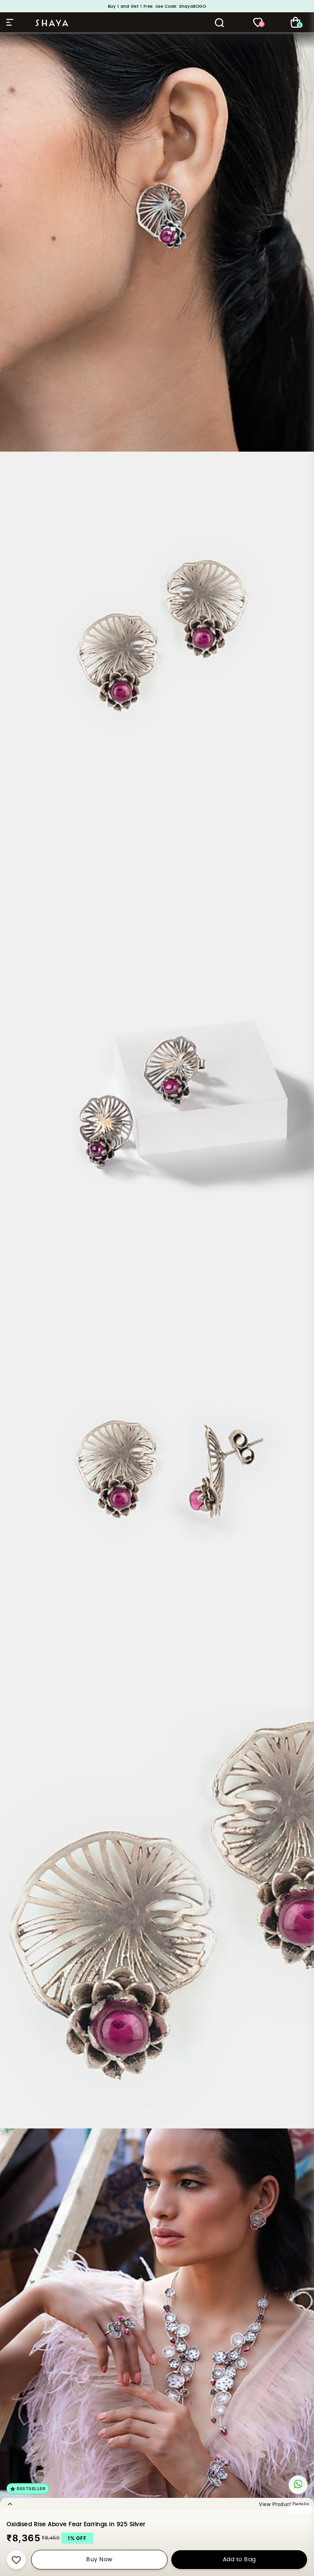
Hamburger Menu (11, 22)
